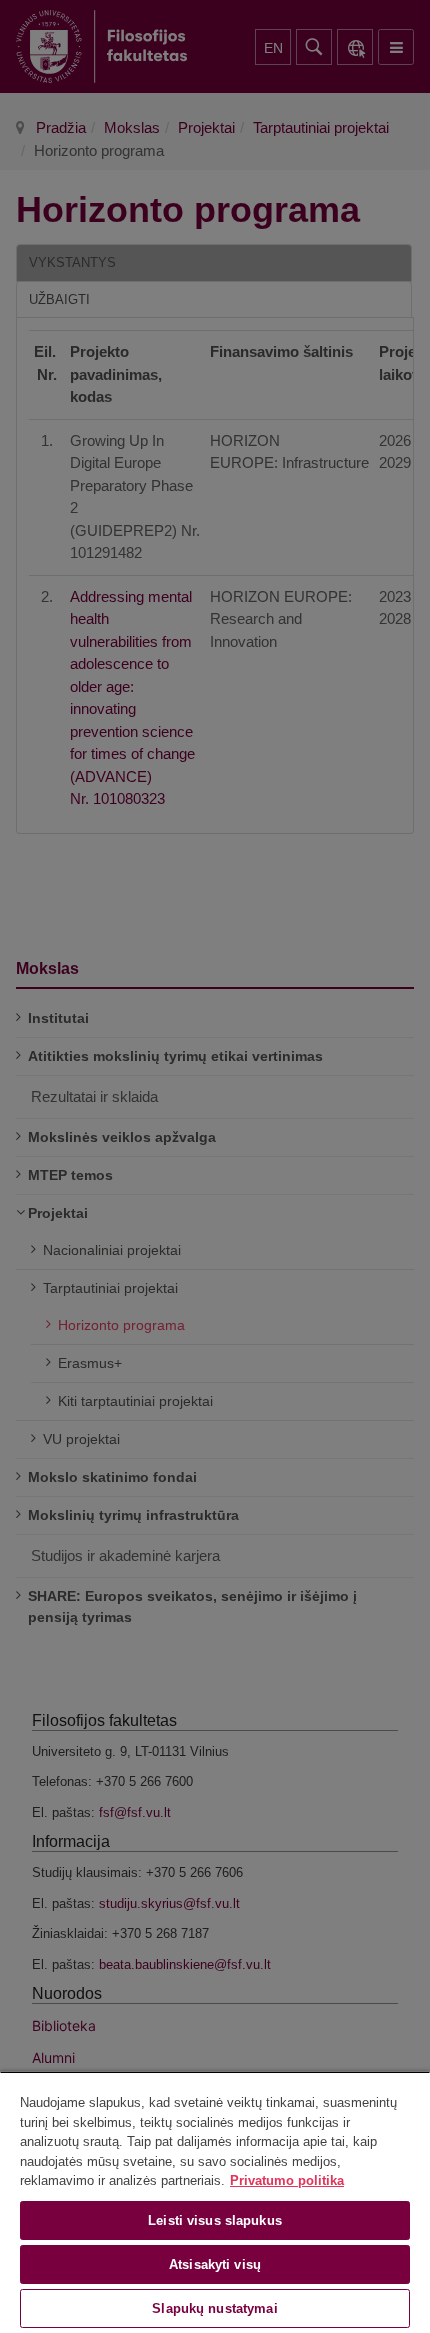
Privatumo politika (287, 2180)
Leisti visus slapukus (215, 2220)
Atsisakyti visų (215, 2264)
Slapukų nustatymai (214, 2308)
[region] (215, 2202)
